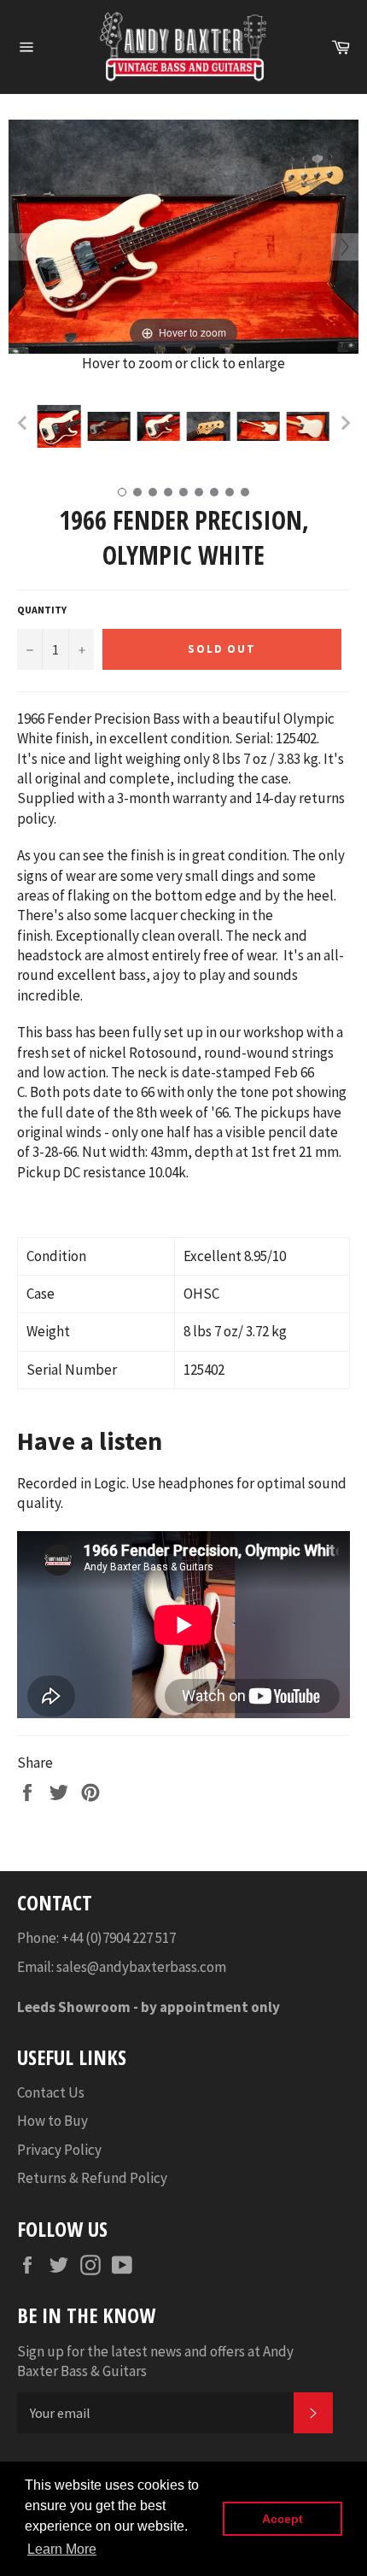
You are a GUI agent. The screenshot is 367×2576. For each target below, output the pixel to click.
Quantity (42, 610)
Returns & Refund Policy (92, 2178)
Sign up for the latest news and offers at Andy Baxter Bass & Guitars (155, 2361)
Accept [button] (283, 2519)
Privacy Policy (59, 2150)
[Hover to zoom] (183, 235)
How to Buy (52, 2121)
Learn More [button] (62, 2549)
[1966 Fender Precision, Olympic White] (59, 426)
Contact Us (51, 2092)
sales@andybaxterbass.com (141, 1967)
